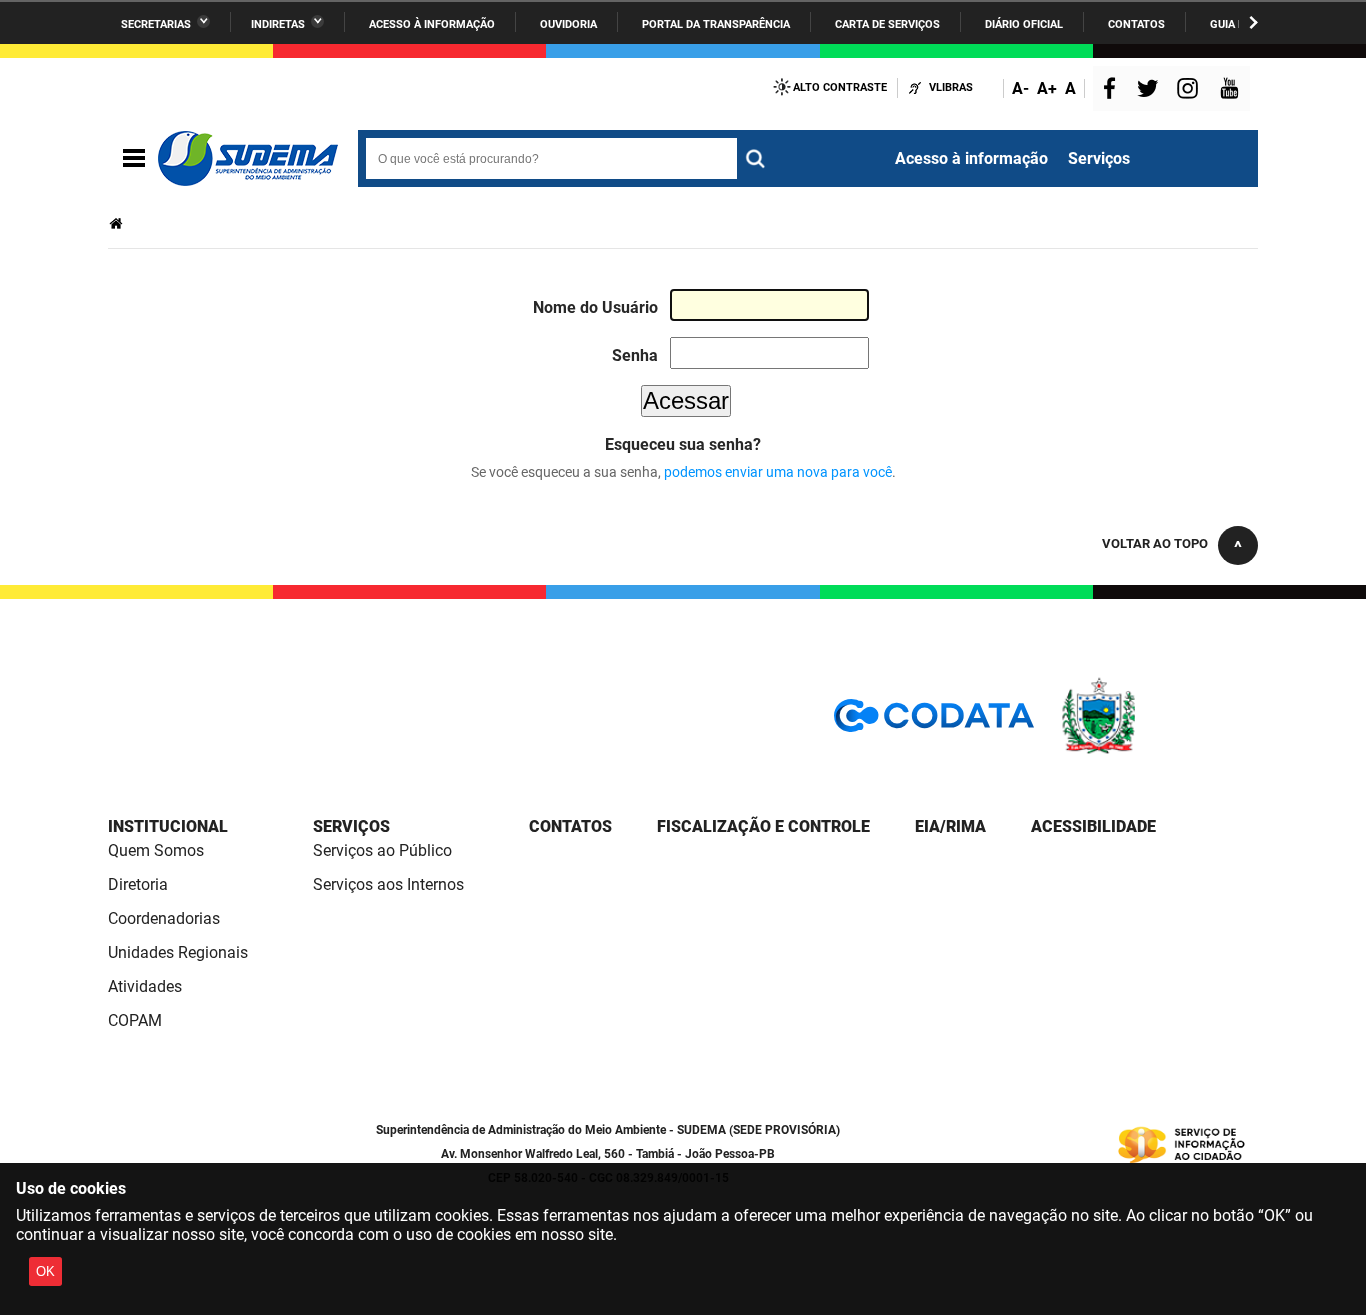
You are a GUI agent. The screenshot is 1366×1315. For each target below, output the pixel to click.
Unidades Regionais (178, 952)
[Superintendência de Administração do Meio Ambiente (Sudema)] (248, 159)
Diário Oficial (1024, 24)
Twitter (1151, 90)
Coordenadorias (164, 918)
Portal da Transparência (716, 24)
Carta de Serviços (887, 24)
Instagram (1190, 90)
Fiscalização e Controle (763, 826)
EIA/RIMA (950, 826)
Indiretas (278, 24)
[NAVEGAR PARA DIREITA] (1253, 22)
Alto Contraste (840, 87)
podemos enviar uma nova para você (778, 472)
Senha (635, 355)
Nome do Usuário (595, 307)
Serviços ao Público (382, 850)
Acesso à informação (432, 24)
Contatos (1136, 24)
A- (1020, 88)
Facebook (1114, 90)
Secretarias (156, 24)
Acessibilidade (1093, 826)
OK (45, 1271)
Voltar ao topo (1155, 543)
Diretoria (138, 884)
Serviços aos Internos (388, 884)
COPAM (135, 1020)
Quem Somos (156, 850)
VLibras (951, 87)
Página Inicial (118, 223)
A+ (1047, 88)
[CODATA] (934, 722)
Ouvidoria (568, 24)
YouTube (1231, 90)
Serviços (1099, 158)
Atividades (145, 986)
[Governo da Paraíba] (1158, 750)
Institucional (168, 826)
